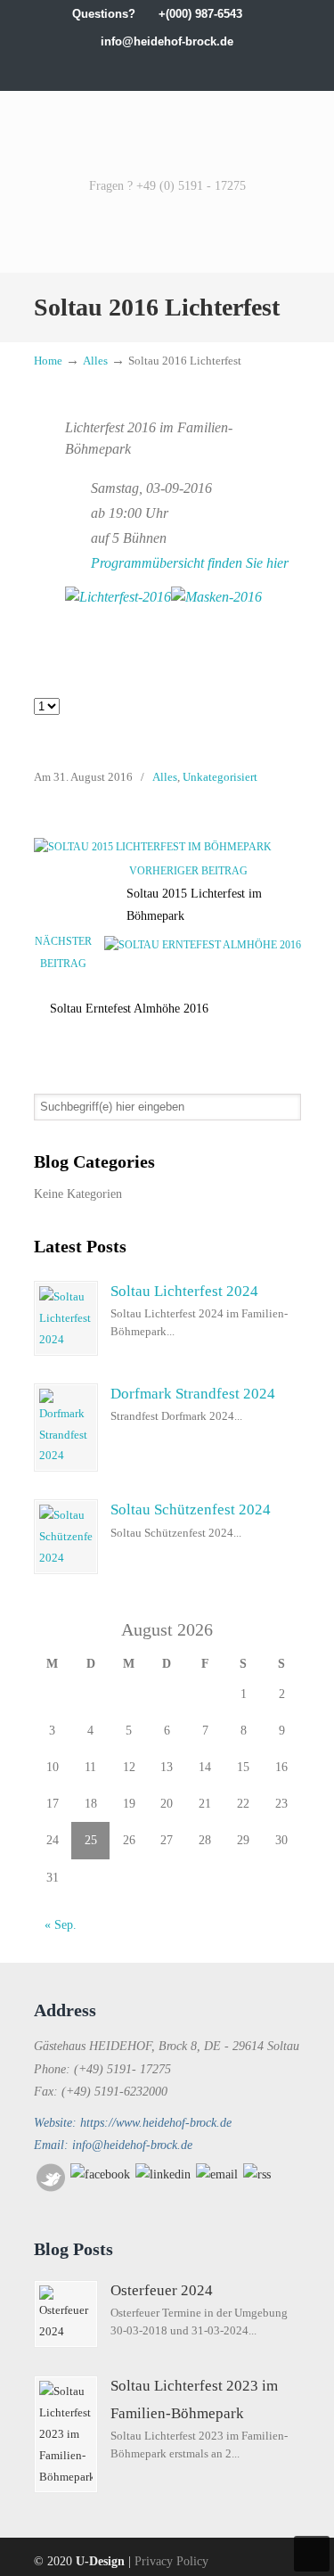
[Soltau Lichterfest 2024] (66, 1318)
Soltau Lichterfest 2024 (184, 1291)
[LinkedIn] (148, 69)
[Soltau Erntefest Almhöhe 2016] (203, 945)
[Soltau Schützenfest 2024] (66, 1537)
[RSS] (257, 2174)
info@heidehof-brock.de (167, 41)
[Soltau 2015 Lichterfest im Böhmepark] (153, 847)
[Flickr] (222, 69)
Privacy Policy (171, 2561)
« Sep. (61, 1925)
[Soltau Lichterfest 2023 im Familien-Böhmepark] (66, 2434)
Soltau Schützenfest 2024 (191, 1510)
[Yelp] (186, 69)
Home (48, 361)
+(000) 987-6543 (200, 14)
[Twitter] (93, 69)
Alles (95, 361)
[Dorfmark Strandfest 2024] (66, 1428)
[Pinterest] (241, 69)
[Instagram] (167, 69)
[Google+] (130, 69)
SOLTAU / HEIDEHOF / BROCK (167, 132)
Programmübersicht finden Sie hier (190, 563)
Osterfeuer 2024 (162, 2290)
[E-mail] (217, 2174)
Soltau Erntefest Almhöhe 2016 (129, 1009)
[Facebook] (112, 69)
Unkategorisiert (220, 777)
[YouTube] (204, 69)
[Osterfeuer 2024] (66, 2314)
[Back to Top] (312, 2554)
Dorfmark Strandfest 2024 (193, 1394)
